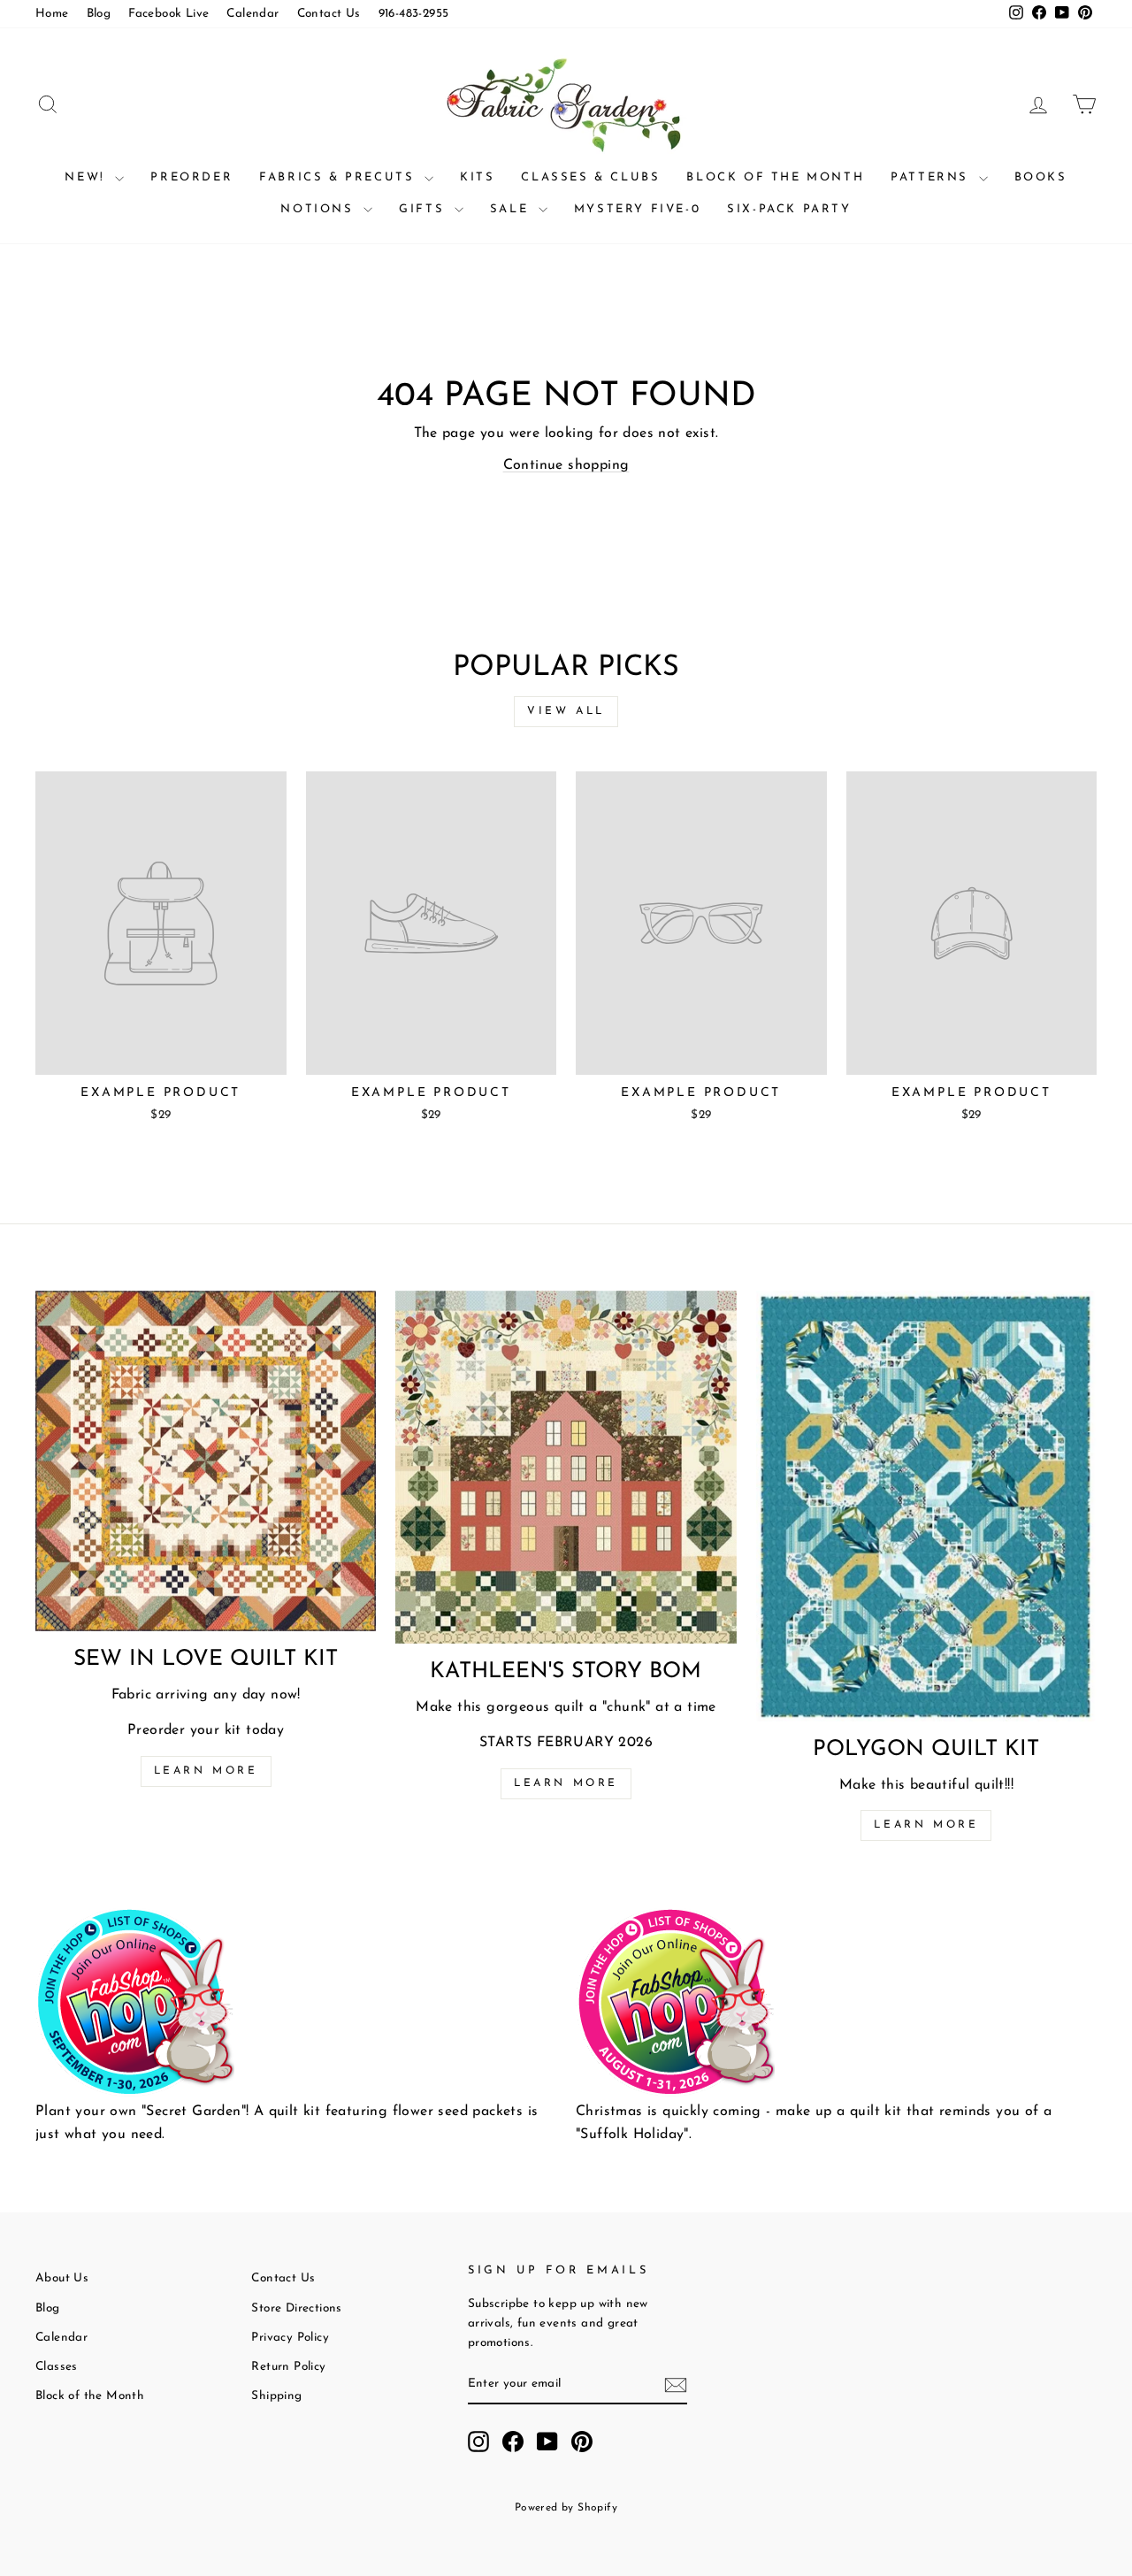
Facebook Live (168, 14)
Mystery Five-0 (637, 209)
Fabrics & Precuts (340, 177)
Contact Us (329, 14)
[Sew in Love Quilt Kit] (206, 1461)
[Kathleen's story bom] (566, 1467)
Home (52, 14)
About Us (62, 2278)
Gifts (424, 209)
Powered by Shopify (566, 2508)
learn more (566, 1783)
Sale (512, 209)
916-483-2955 (414, 14)
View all (566, 711)
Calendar (252, 14)
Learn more (206, 1771)
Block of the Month (775, 177)
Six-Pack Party (789, 209)
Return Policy (288, 2367)
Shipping (276, 2396)
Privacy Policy (290, 2338)
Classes (57, 2367)
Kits (477, 177)
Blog (99, 14)
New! (88, 177)
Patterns (932, 177)
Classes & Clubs (590, 177)
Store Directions (296, 2308)
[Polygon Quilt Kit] (926, 1506)
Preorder (191, 177)
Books (1041, 177)
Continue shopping (566, 465)
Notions (320, 209)
